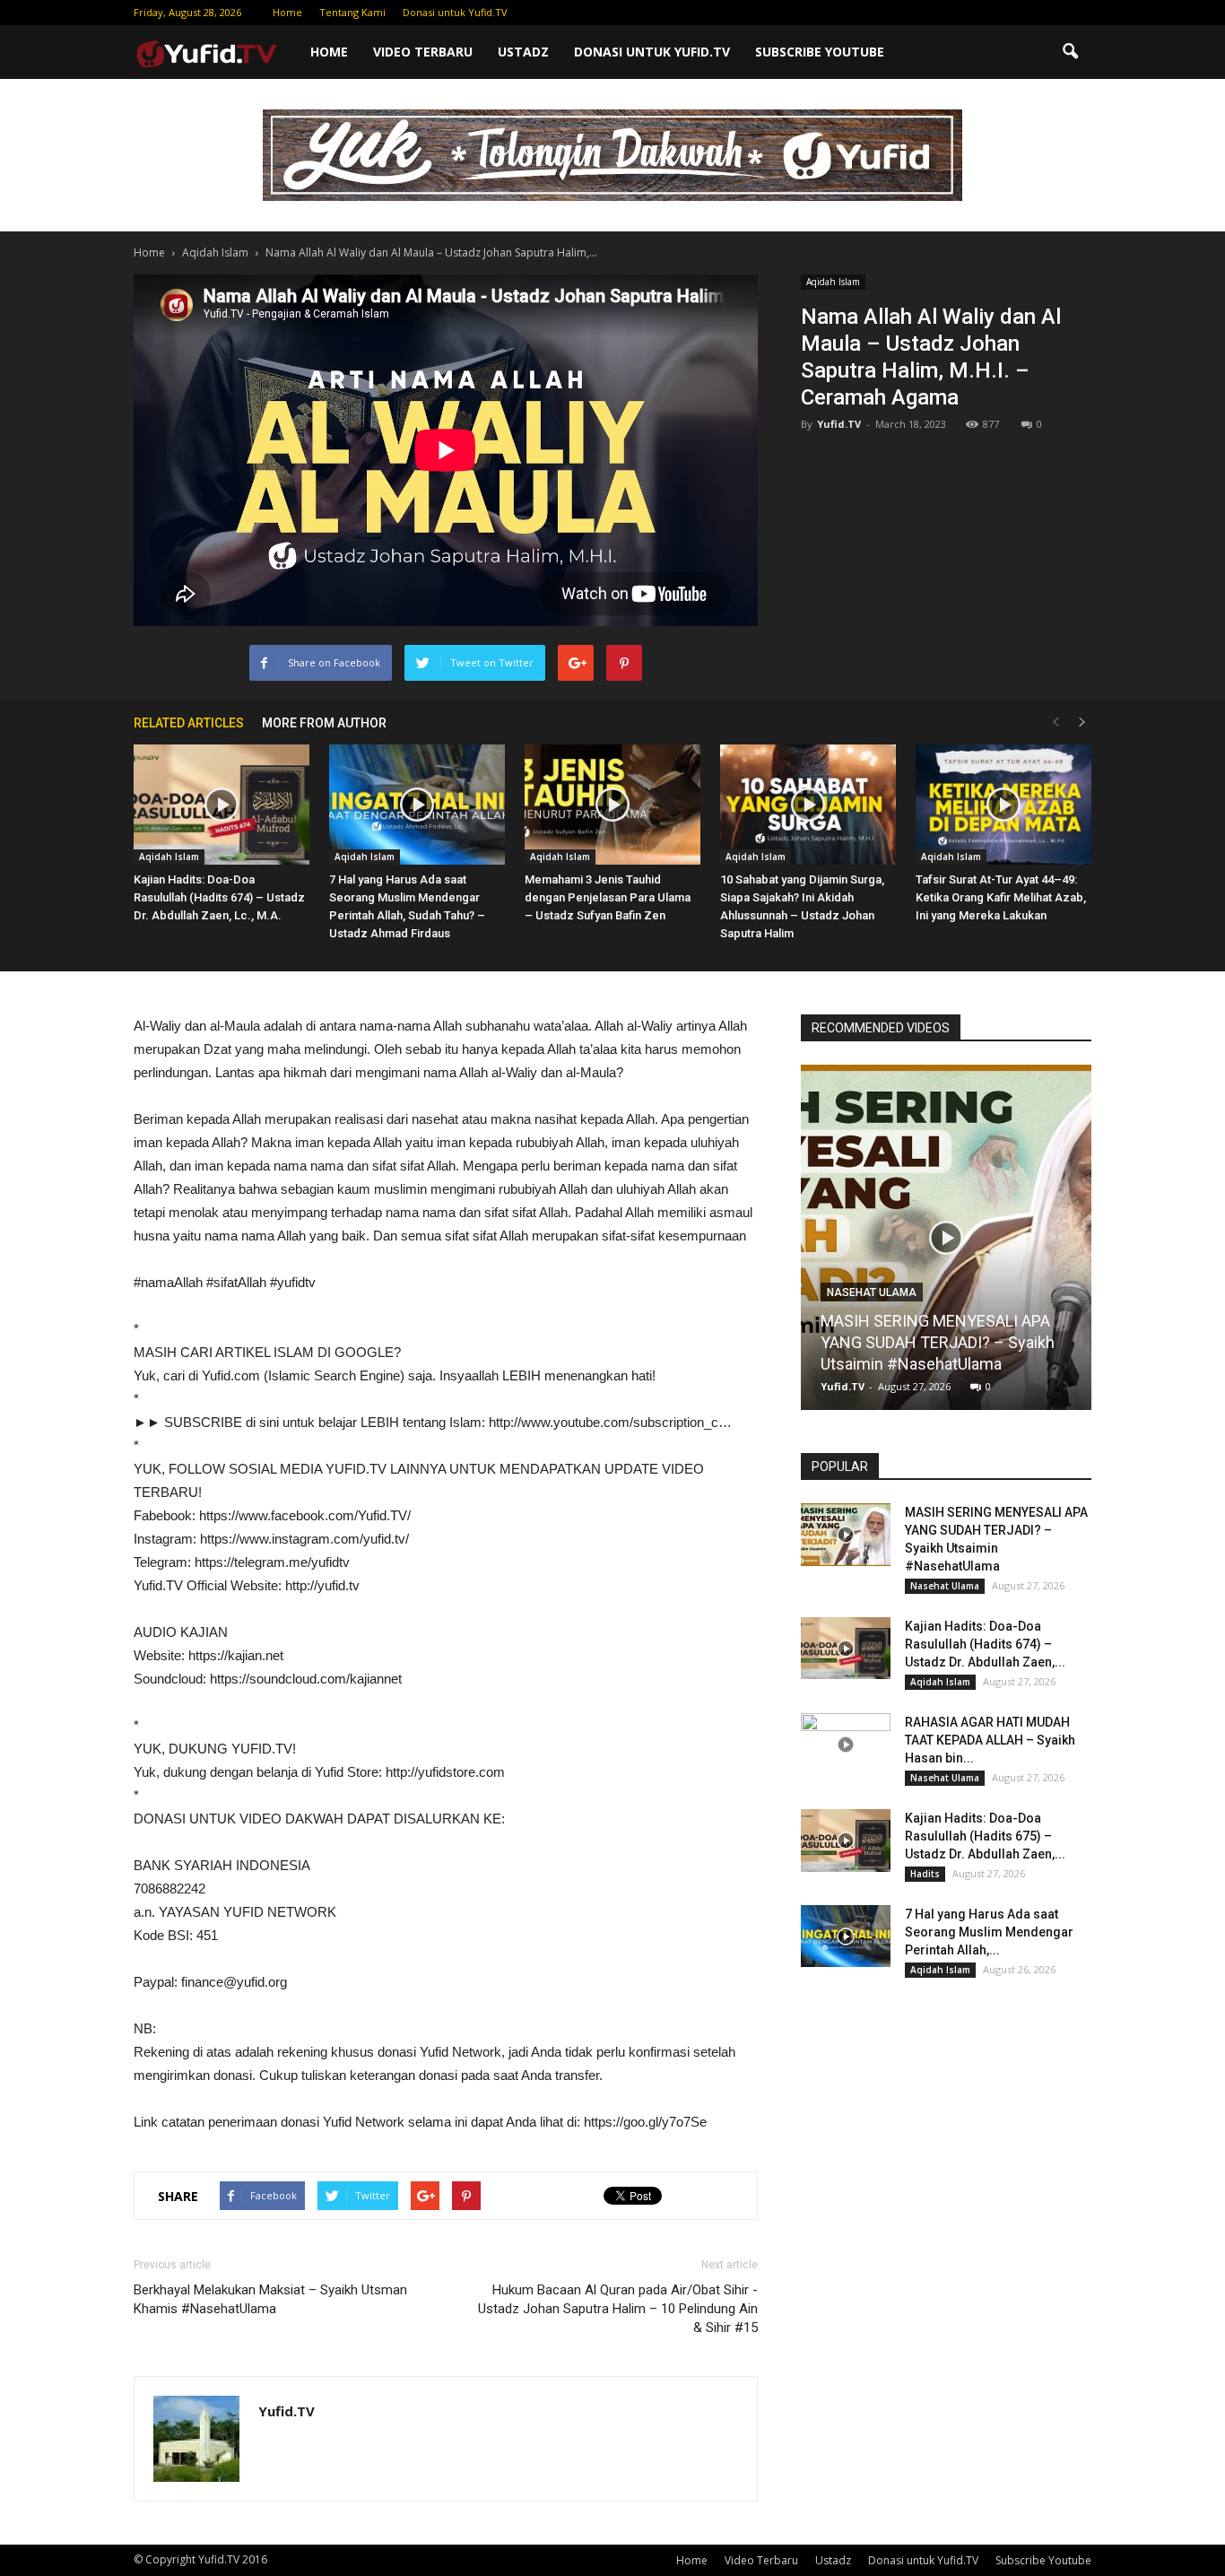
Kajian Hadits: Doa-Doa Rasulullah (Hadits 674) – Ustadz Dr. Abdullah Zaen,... (985, 1644)
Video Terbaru (423, 52)
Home (287, 12)
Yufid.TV (839, 424)
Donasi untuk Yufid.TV (455, 12)
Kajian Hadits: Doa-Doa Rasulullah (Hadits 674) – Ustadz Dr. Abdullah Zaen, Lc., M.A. (219, 897)
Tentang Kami (352, 12)
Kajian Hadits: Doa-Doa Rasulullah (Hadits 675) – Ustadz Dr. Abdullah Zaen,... (985, 1836)
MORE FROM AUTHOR (324, 723)
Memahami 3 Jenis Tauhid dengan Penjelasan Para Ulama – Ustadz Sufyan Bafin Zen (608, 897)
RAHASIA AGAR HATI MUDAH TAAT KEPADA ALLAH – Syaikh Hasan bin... (990, 1740)
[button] (1070, 52)
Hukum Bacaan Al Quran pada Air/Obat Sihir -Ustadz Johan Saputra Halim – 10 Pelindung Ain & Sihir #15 (618, 2309)
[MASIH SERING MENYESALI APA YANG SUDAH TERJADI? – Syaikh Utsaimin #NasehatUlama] (946, 1244)
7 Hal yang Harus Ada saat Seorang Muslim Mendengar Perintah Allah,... (989, 1932)
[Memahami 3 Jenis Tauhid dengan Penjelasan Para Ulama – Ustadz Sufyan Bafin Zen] (612, 805)
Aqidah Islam (833, 282)
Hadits (925, 1874)
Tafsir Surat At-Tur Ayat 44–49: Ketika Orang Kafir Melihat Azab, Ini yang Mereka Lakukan (1001, 897)
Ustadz (523, 52)
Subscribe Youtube (820, 52)
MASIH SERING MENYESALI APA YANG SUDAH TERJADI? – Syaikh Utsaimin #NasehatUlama (938, 1342)
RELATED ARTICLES (189, 723)
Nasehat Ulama (872, 1292)
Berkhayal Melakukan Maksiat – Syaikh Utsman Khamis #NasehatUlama (270, 2299)
